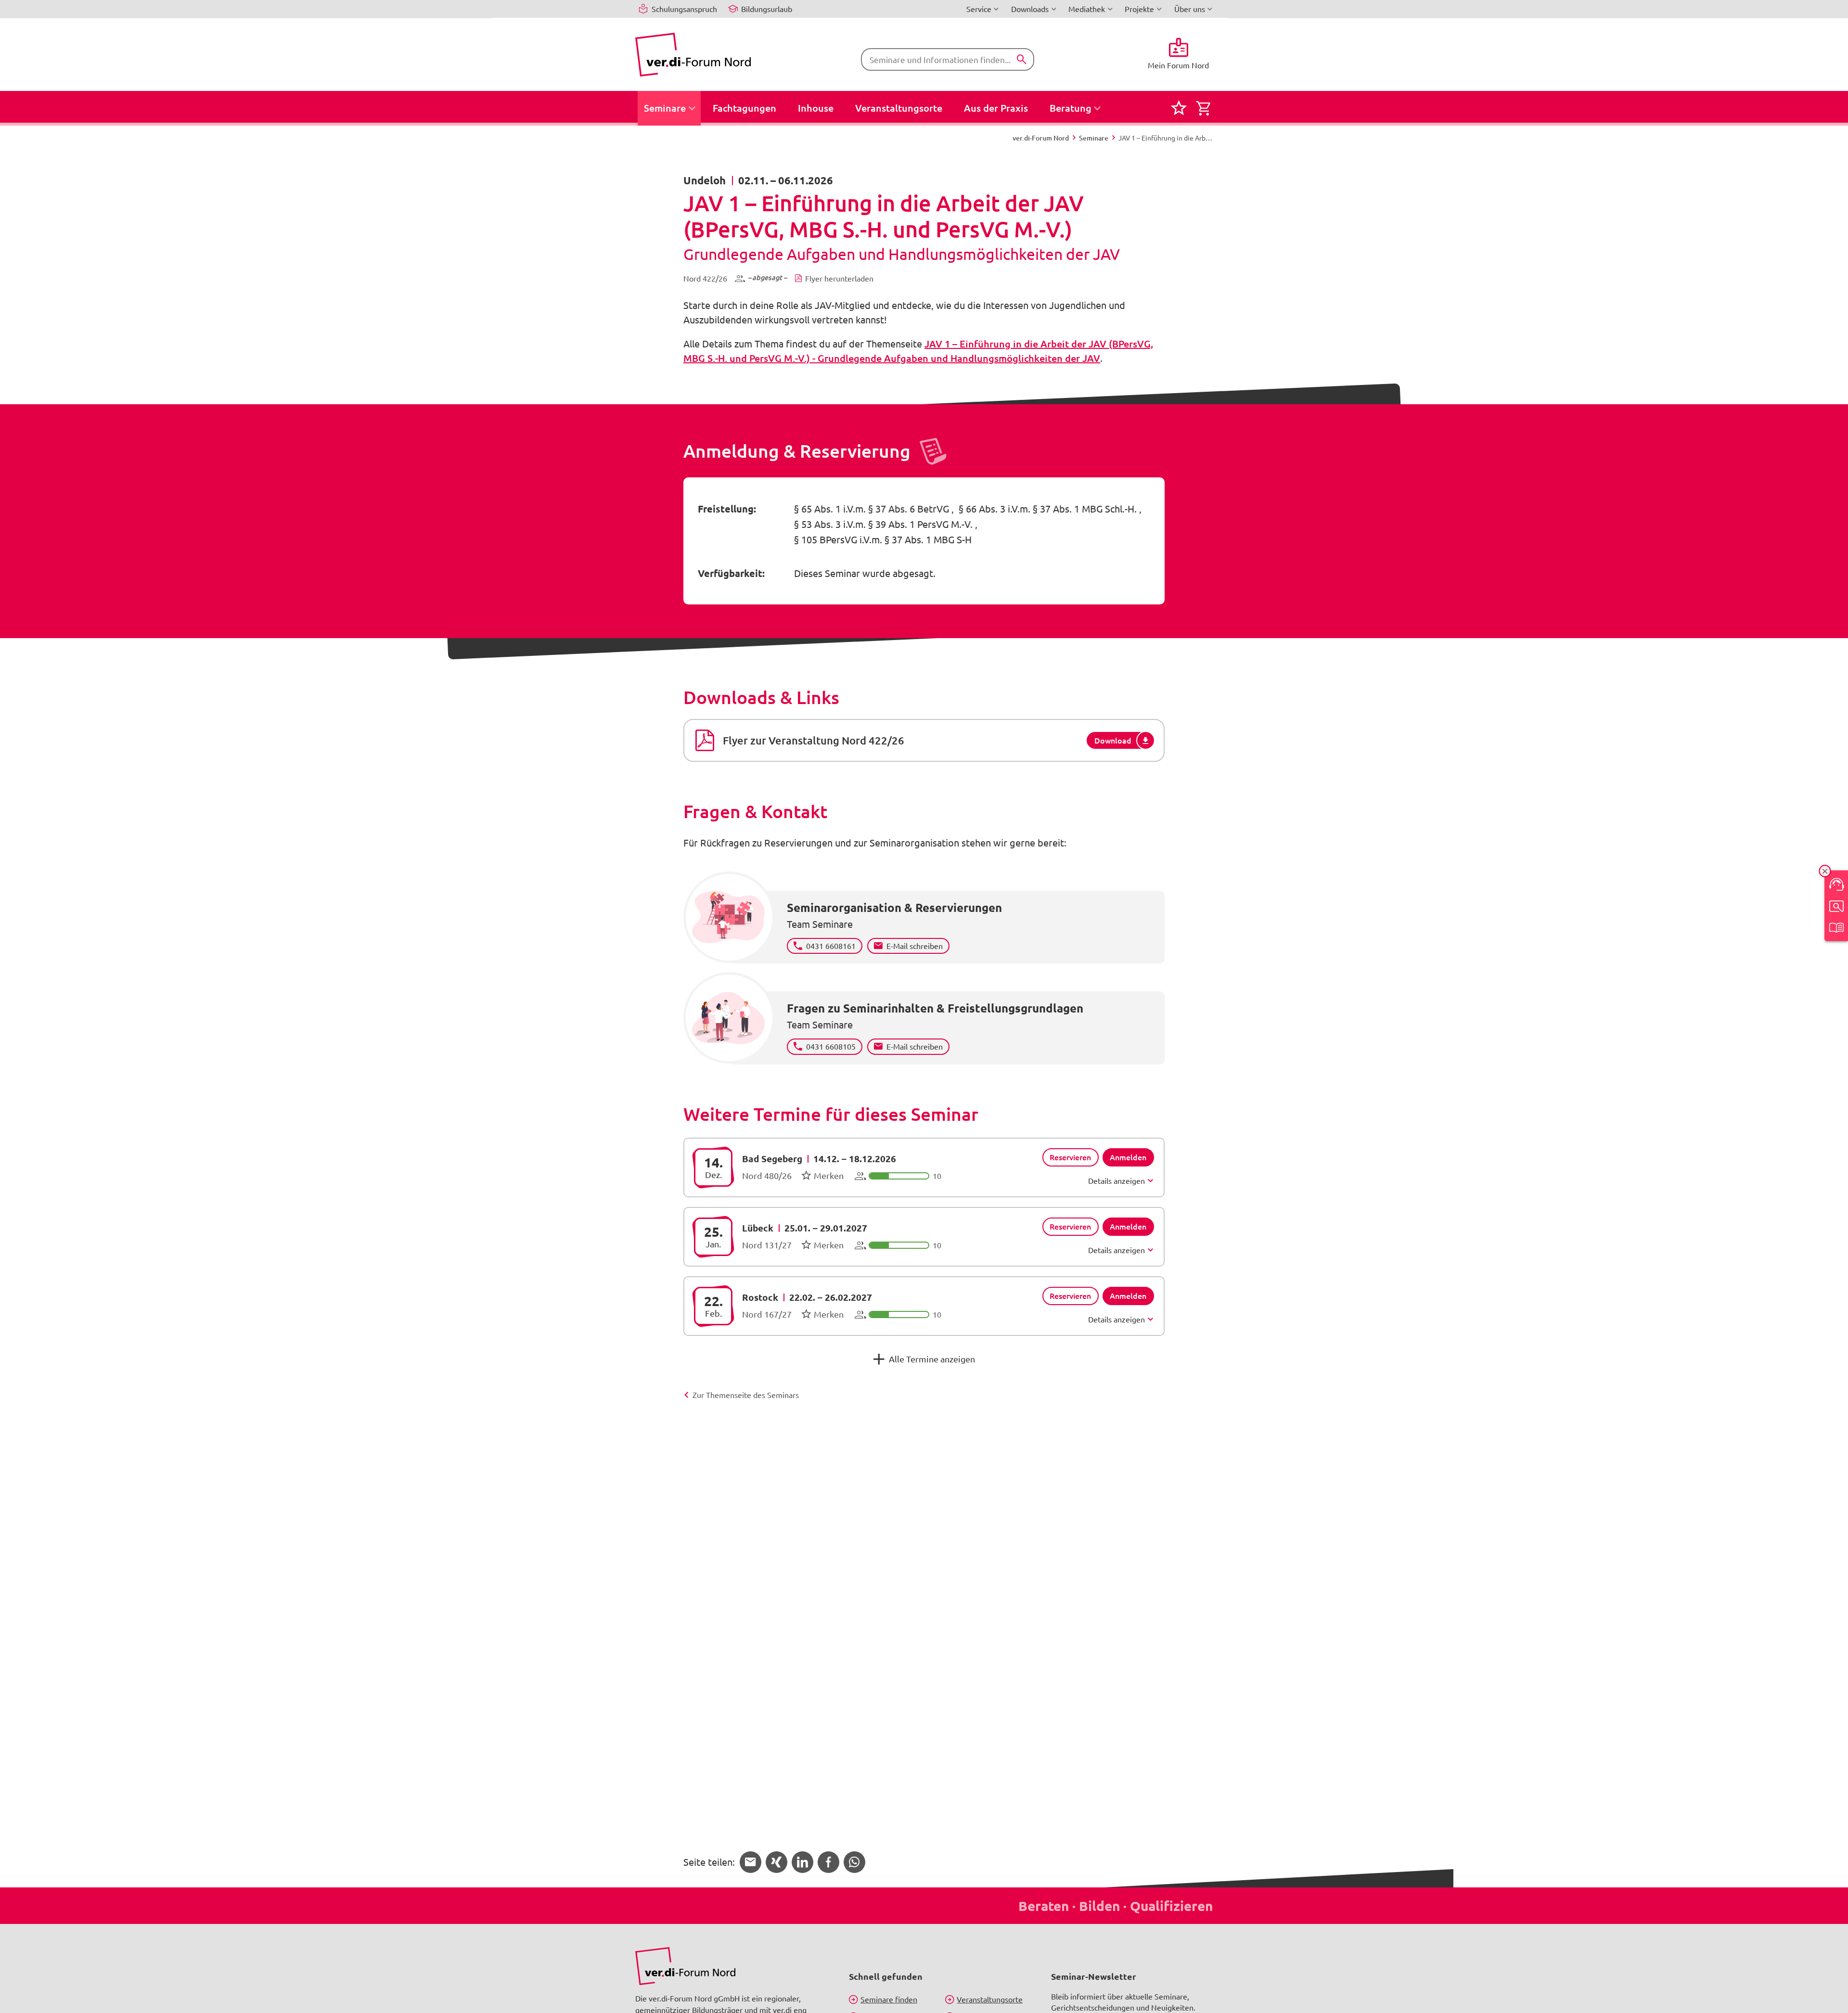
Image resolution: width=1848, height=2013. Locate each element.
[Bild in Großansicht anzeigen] (685, 1966)
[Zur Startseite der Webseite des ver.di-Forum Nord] (693, 55)
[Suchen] (1022, 60)
